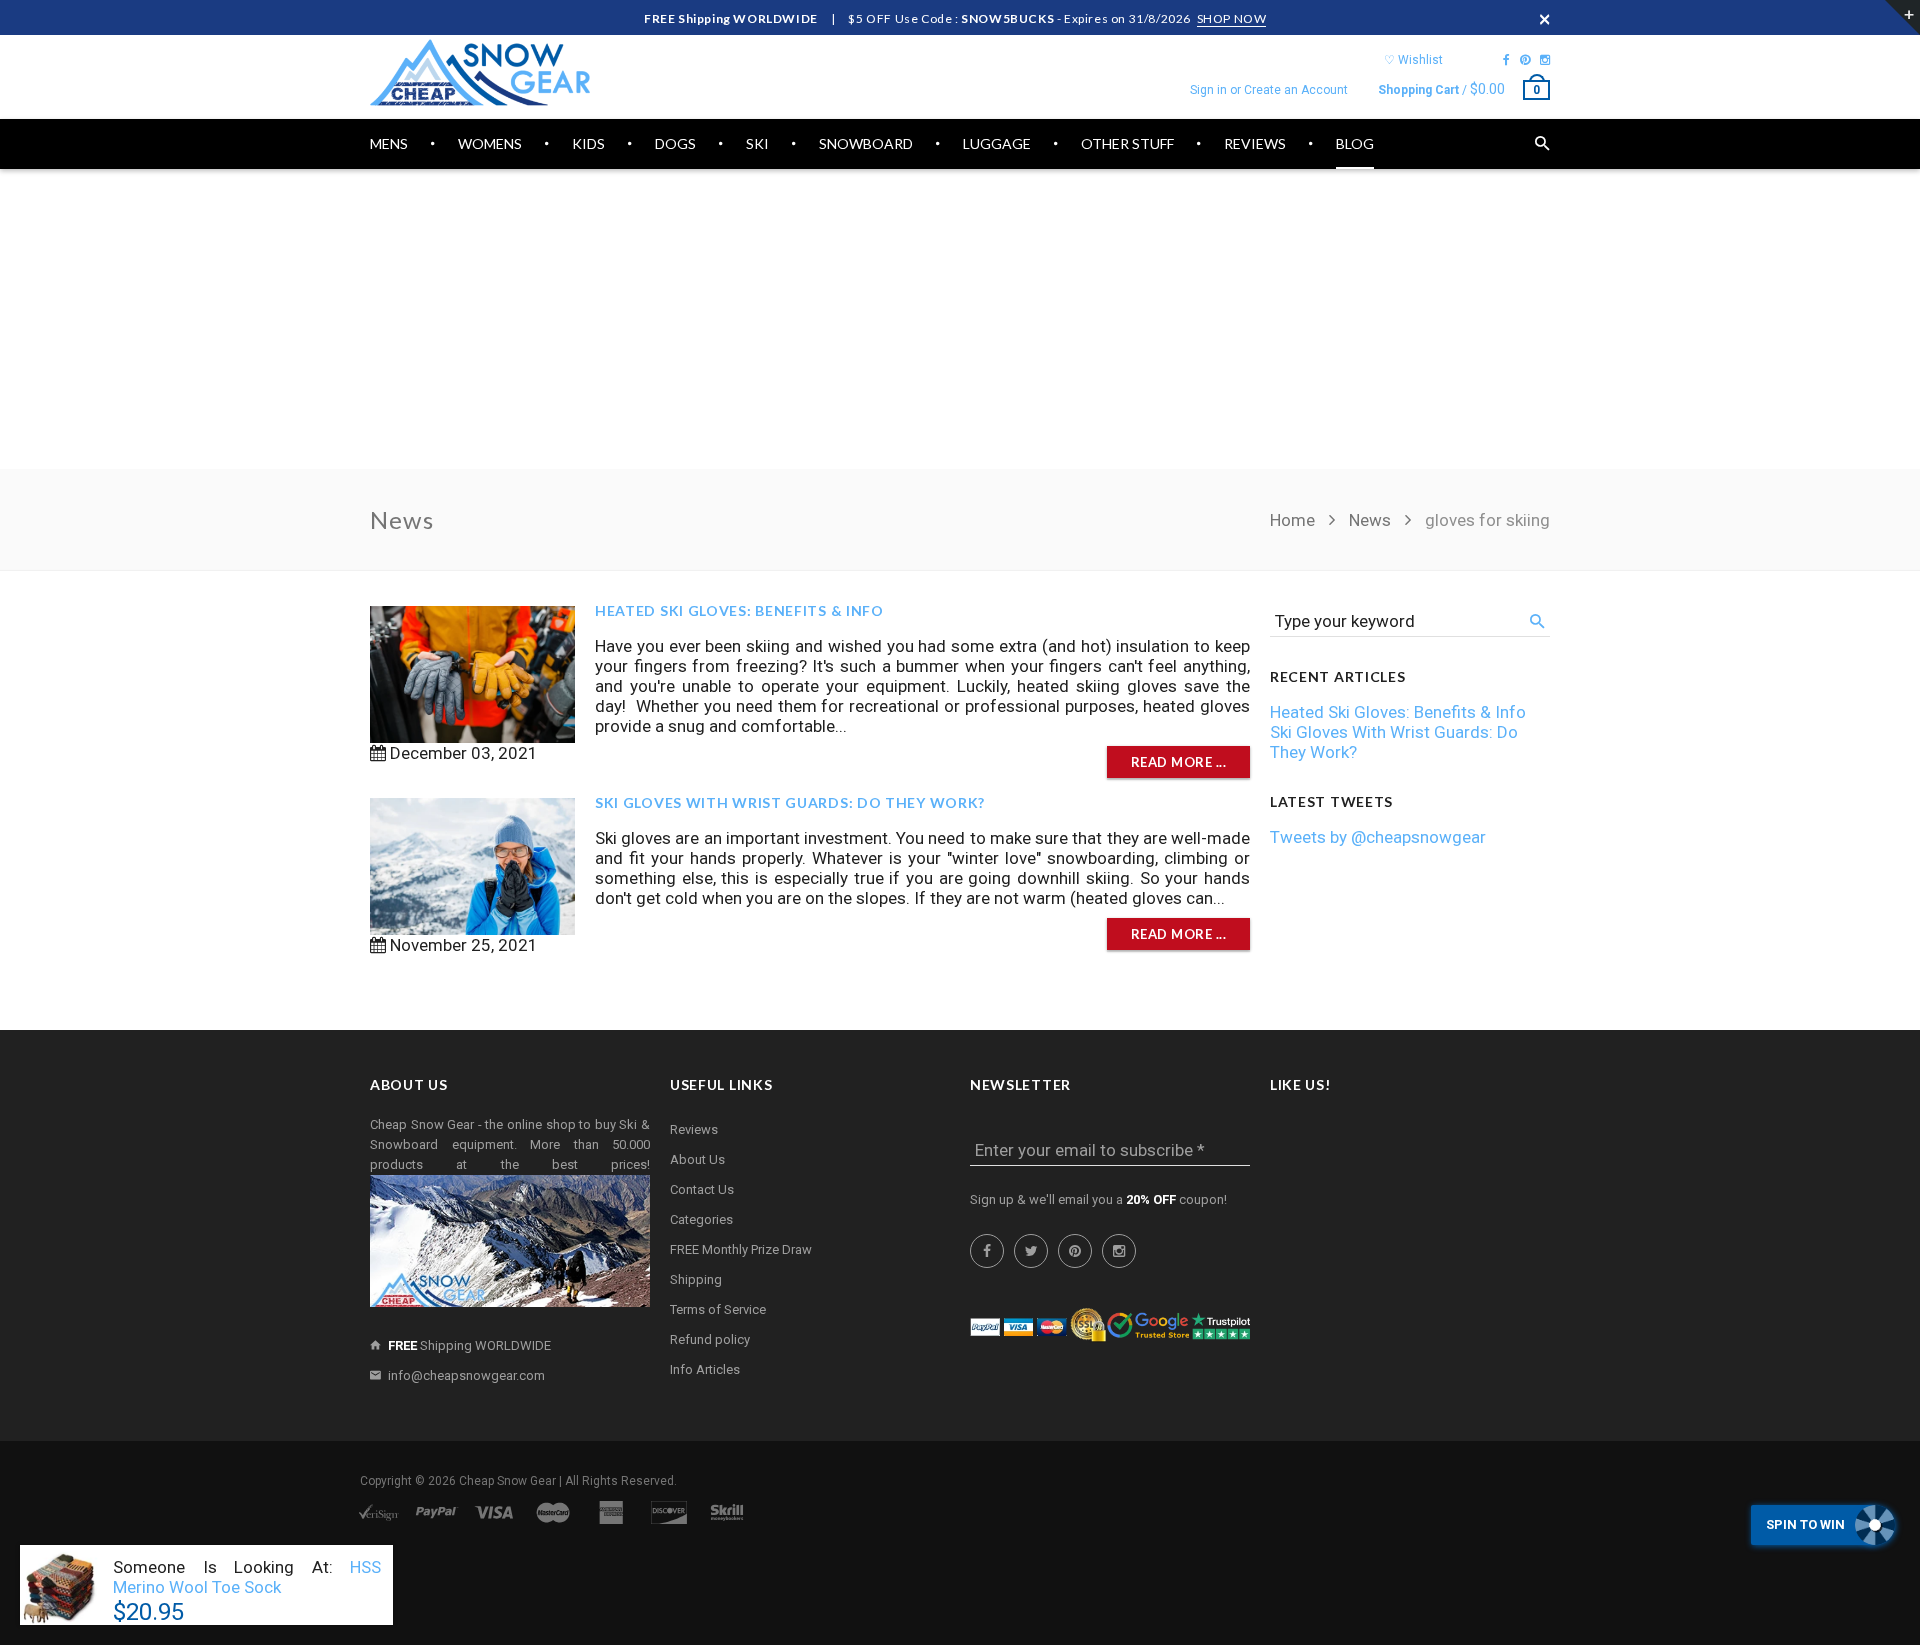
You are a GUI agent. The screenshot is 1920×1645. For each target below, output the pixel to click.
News (1370, 520)
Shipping (696, 1279)
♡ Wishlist (1413, 60)
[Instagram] (1545, 60)
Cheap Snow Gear (507, 1481)
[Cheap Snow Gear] (480, 72)
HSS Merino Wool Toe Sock (247, 1577)
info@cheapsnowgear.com (466, 1375)
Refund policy (710, 1339)
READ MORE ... (1179, 762)
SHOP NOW (1232, 18)
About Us (697, 1159)
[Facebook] (1506, 60)
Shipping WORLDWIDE (469, 1345)
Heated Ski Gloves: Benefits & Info (739, 610)
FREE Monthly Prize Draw (741, 1249)
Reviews (694, 1129)
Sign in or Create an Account (1269, 90)
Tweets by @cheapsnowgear (1378, 837)
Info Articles (705, 1369)
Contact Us (702, 1189)
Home (1294, 520)
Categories (701, 1219)
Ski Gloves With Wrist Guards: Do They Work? (790, 802)
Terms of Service (718, 1309)
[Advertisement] (960, 319)
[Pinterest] (1525, 60)
